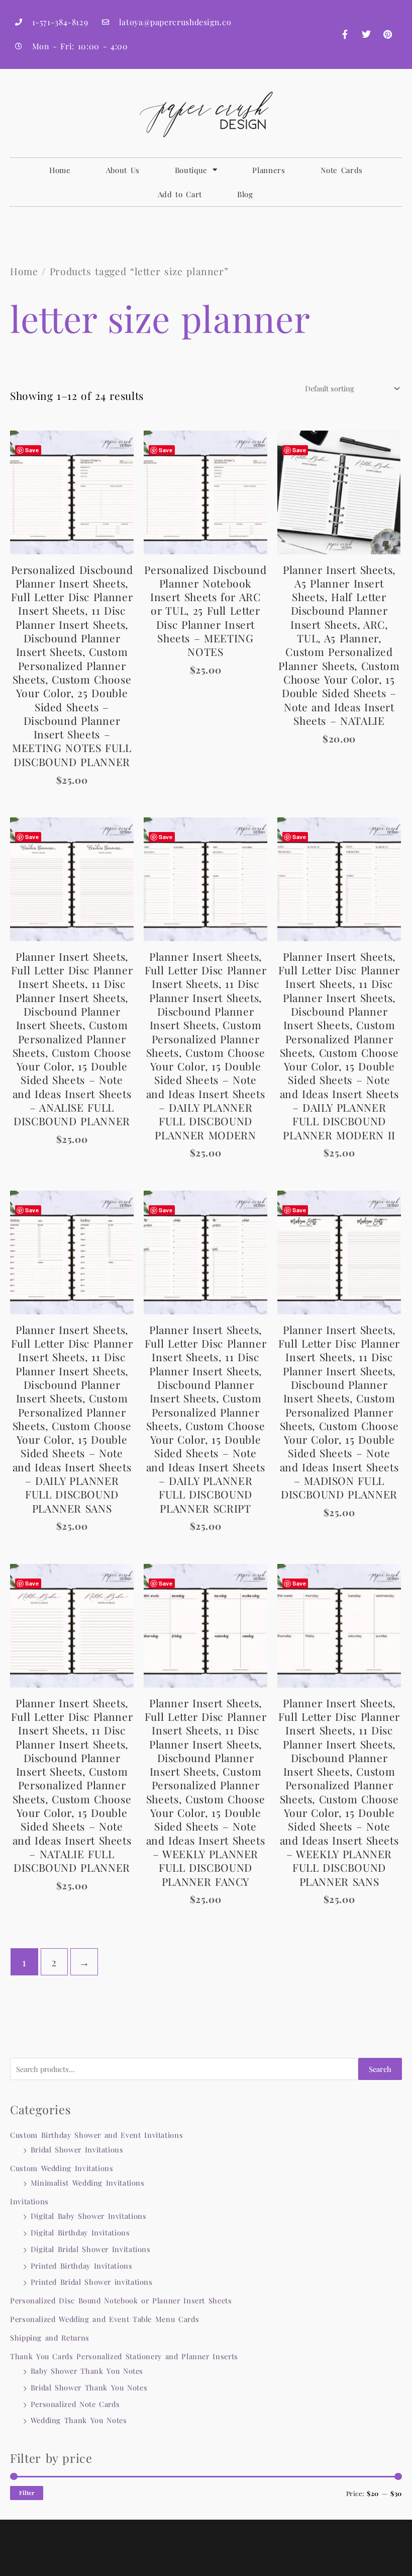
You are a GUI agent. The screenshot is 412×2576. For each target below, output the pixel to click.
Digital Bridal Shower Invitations (91, 2249)
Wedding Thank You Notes (79, 2420)
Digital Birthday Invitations (80, 2232)
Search (380, 2069)
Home (60, 170)
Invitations (29, 2201)
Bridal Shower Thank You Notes (89, 2387)
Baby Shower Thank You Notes (87, 2371)
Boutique (191, 170)
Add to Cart (180, 194)
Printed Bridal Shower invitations (92, 2282)
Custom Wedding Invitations (62, 2168)
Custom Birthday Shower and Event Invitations (96, 2135)
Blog (245, 194)
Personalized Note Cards (75, 2404)
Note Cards (342, 170)
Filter (27, 2493)
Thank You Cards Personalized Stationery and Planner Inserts (124, 2356)
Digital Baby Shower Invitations (89, 2216)
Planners (269, 170)
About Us (123, 170)
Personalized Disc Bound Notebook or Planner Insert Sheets (121, 2300)
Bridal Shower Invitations (77, 2149)
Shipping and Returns (50, 2338)
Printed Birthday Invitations (82, 2266)
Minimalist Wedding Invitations (88, 2183)
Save (32, 450)
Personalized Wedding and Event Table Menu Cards (105, 2319)
